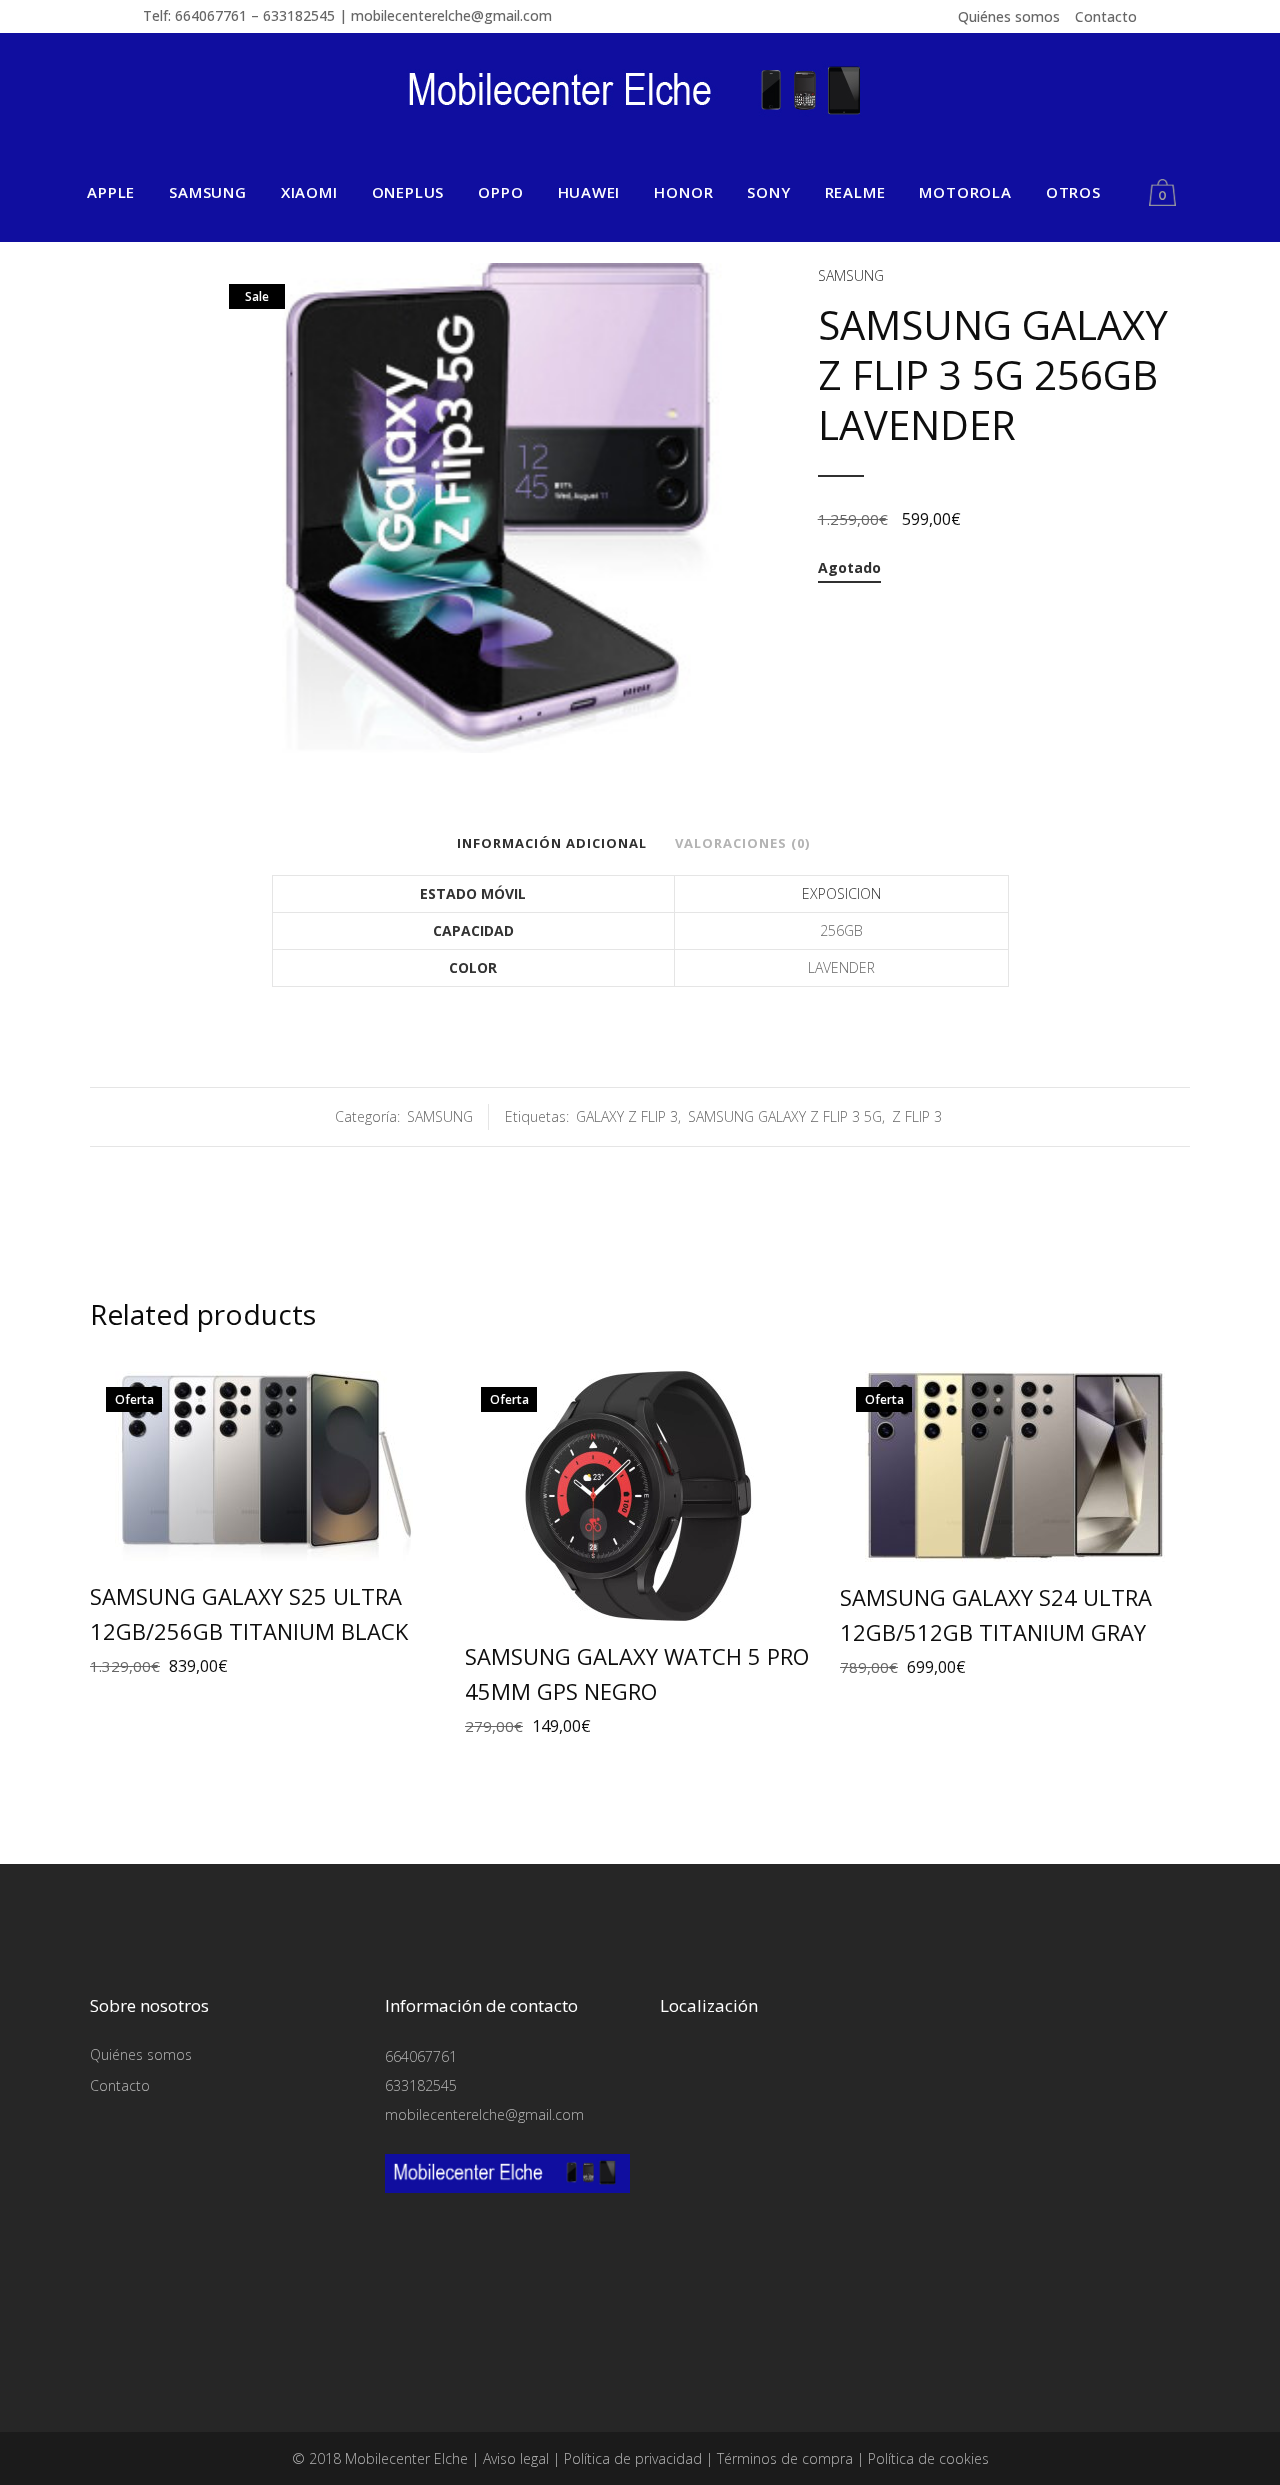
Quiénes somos (1009, 16)
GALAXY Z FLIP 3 (627, 1116)
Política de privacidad (633, 2458)
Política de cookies (928, 2458)
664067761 (421, 2056)
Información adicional (552, 843)
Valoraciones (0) (742, 843)
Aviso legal (516, 2458)
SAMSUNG (851, 275)
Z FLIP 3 (917, 1116)
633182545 (421, 2085)
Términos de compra (785, 2458)
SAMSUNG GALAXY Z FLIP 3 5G (785, 1116)
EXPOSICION (841, 893)
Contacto (1106, 16)
